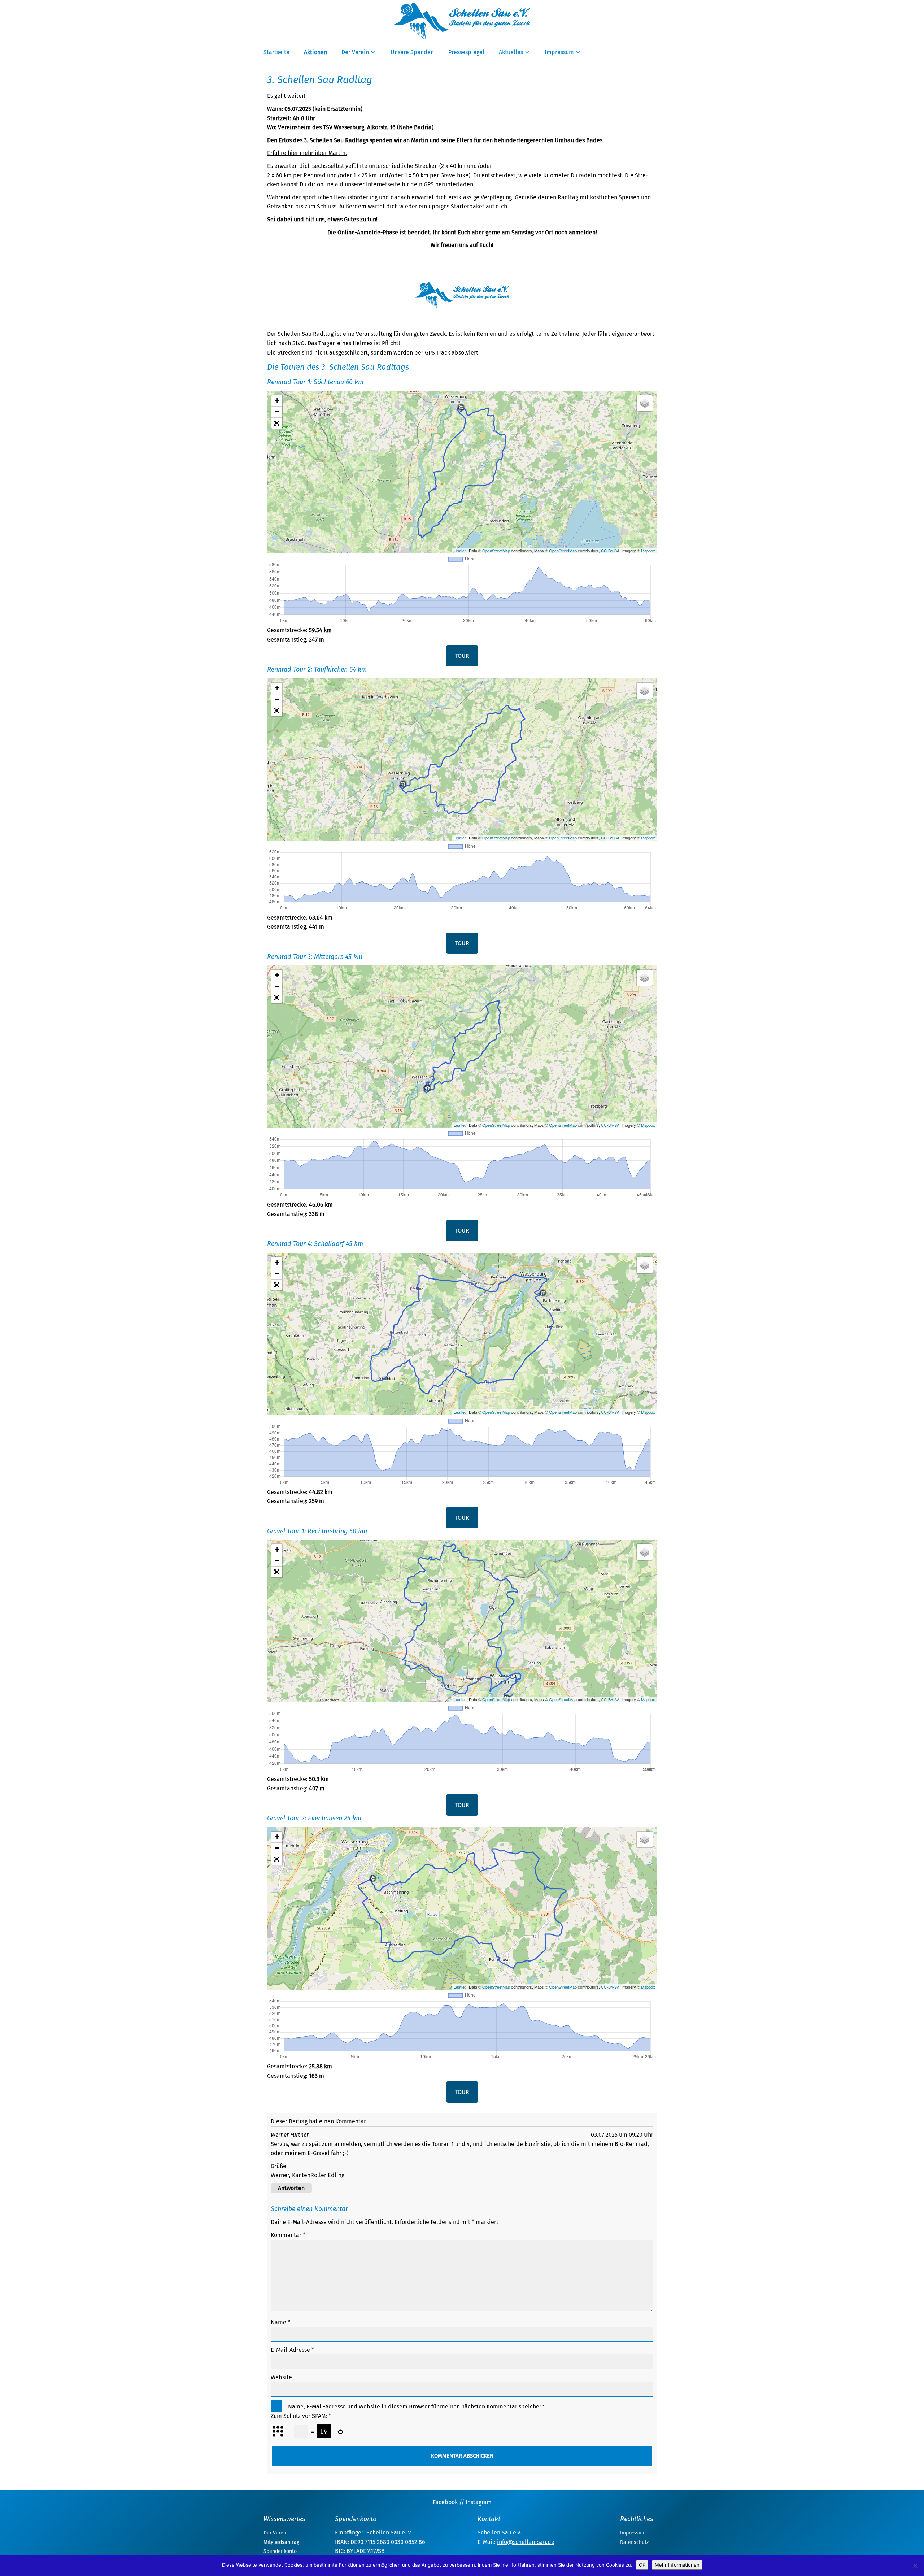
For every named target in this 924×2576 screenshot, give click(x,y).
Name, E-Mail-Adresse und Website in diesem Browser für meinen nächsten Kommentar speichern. (417, 2406)
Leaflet (460, 551)
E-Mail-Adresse (292, 2350)
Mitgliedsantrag (281, 2542)
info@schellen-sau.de (526, 2542)
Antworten (291, 2188)
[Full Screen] (277, 423)
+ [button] (277, 401)
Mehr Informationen (677, 2565)
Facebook (445, 2502)
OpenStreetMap (496, 551)
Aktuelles (511, 52)
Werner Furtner (290, 2135)
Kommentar (288, 2235)
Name (280, 2322)
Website (281, 2377)
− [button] (277, 412)
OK (642, 2565)
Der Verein (355, 52)
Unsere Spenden (412, 52)
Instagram (479, 2502)
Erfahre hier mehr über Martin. (307, 153)
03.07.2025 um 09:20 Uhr (622, 2135)
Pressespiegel (466, 52)
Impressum (559, 52)
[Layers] (645, 403)
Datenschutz (634, 2542)
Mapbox (648, 551)
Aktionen (315, 52)
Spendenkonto (280, 2551)
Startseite (276, 52)
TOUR (462, 656)
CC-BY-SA (610, 551)
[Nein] (915, 2566)
